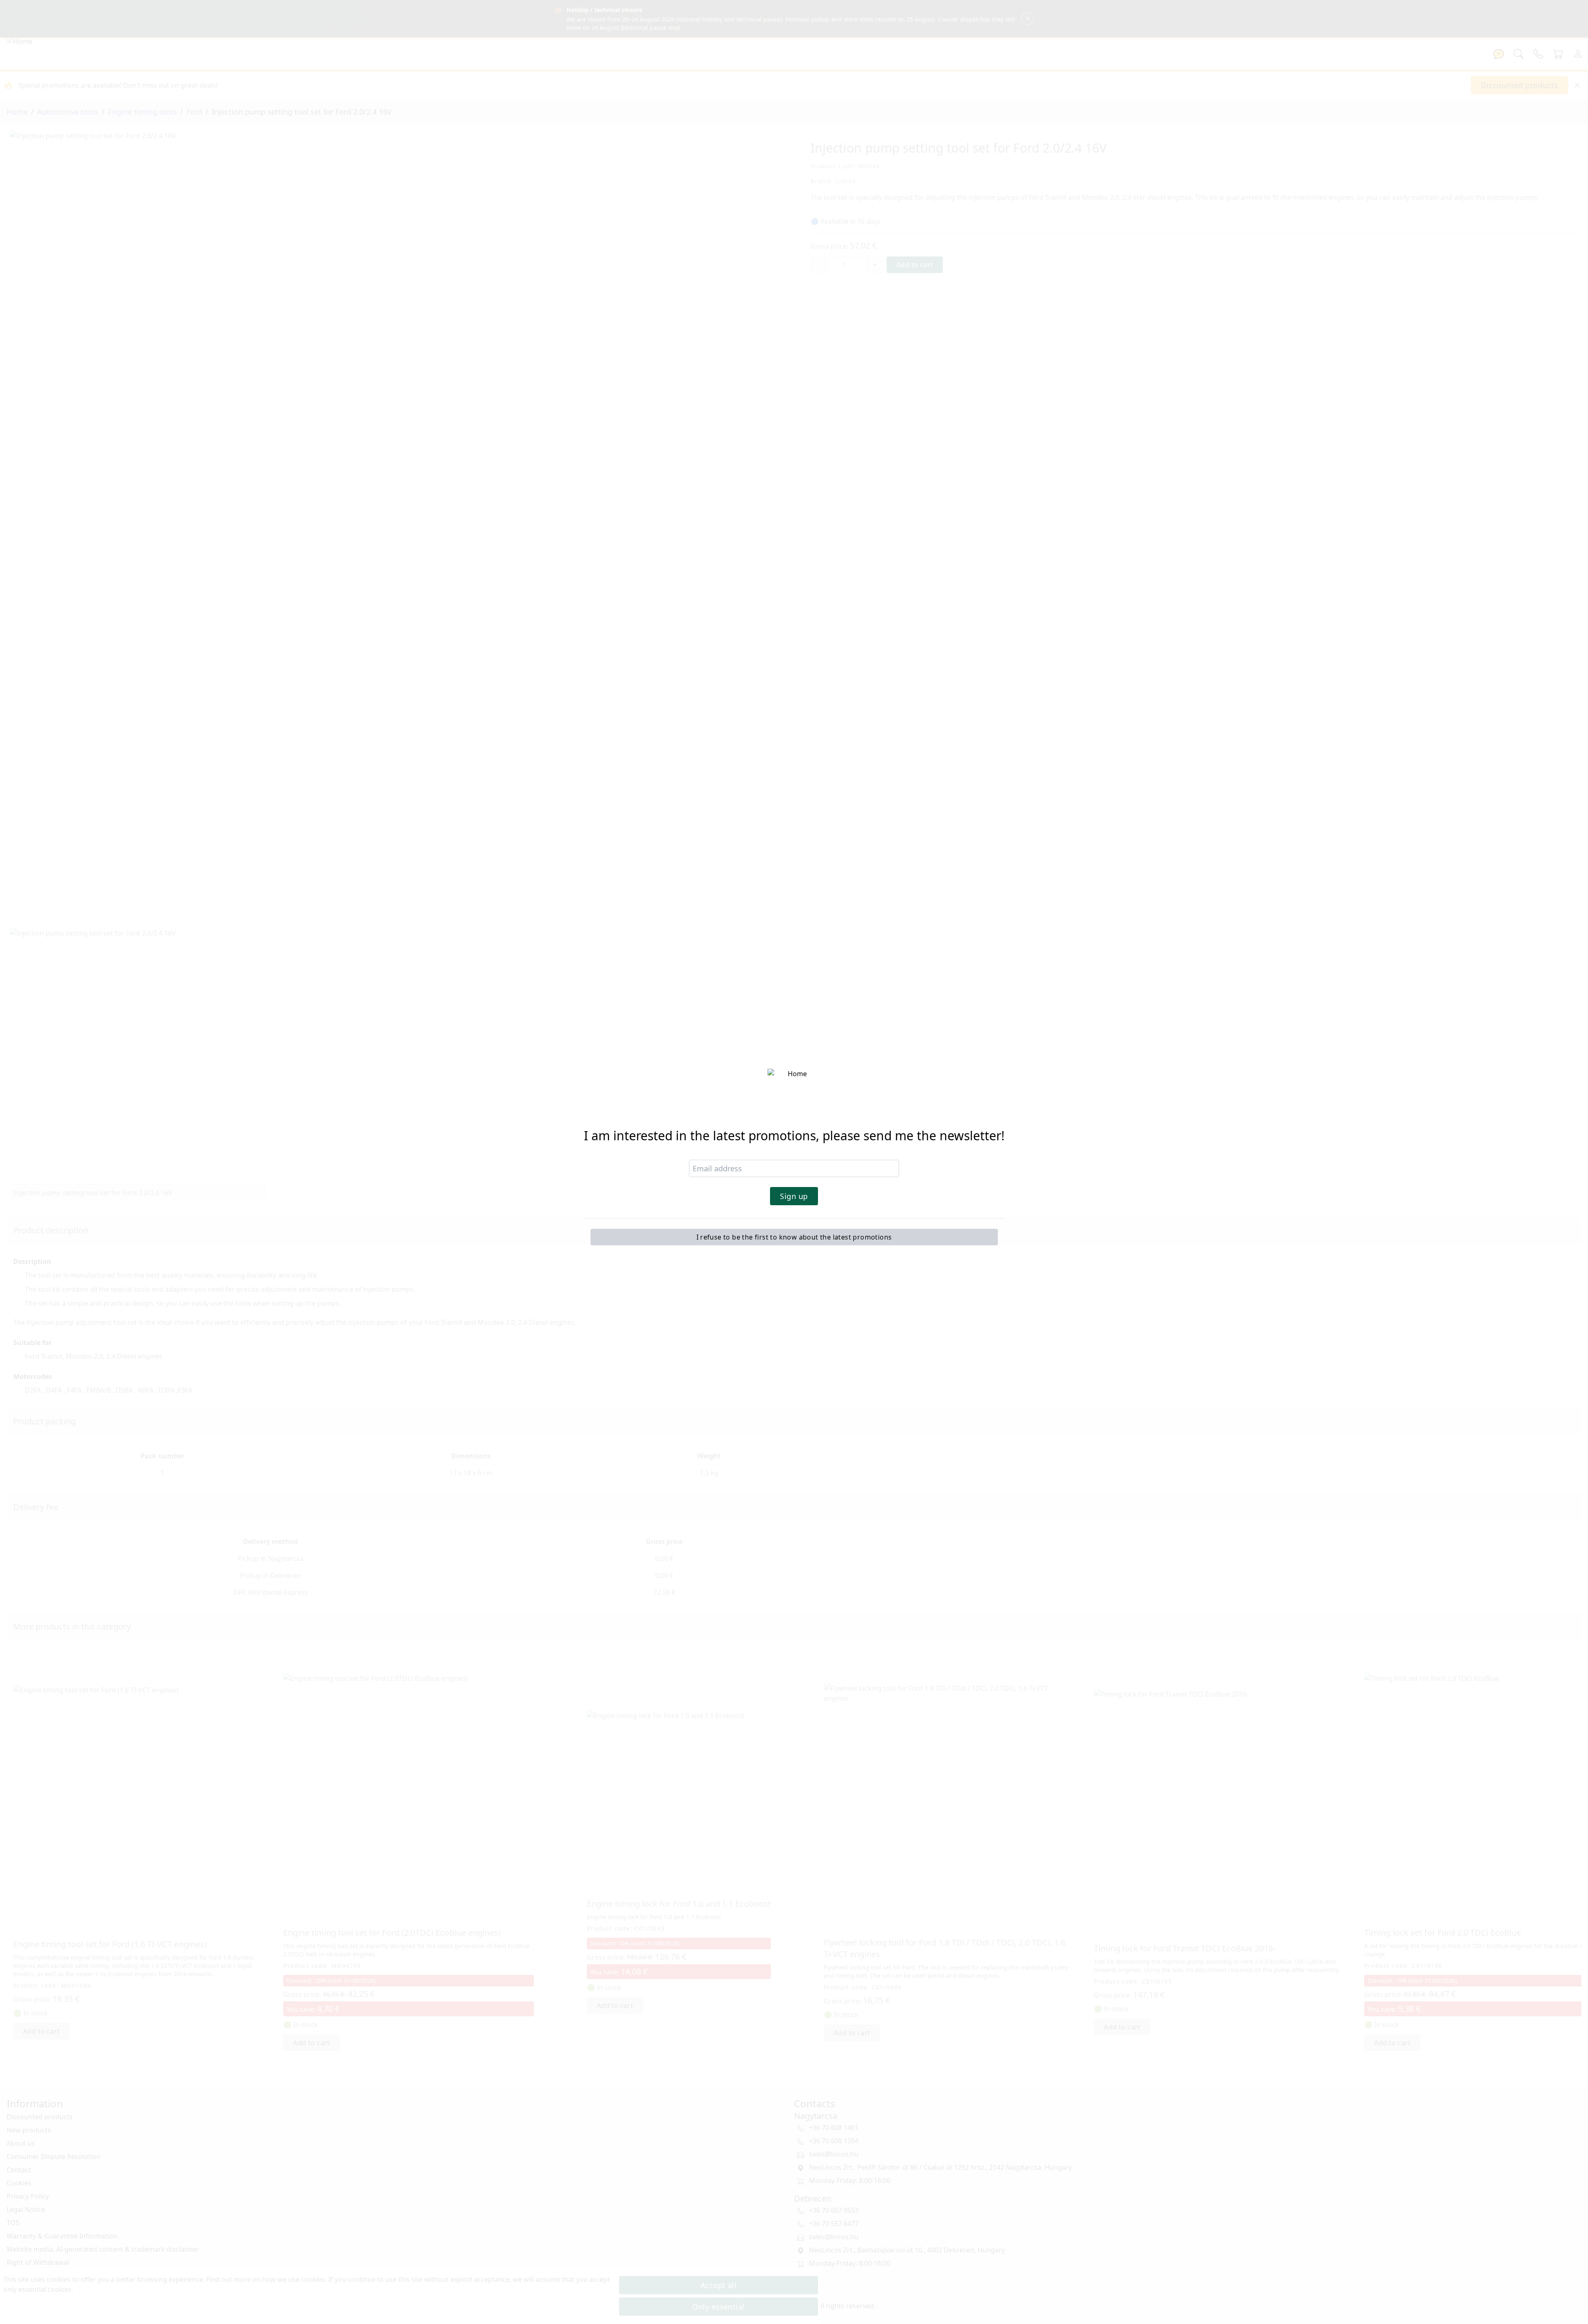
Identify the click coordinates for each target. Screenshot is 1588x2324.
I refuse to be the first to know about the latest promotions (794, 1237)
